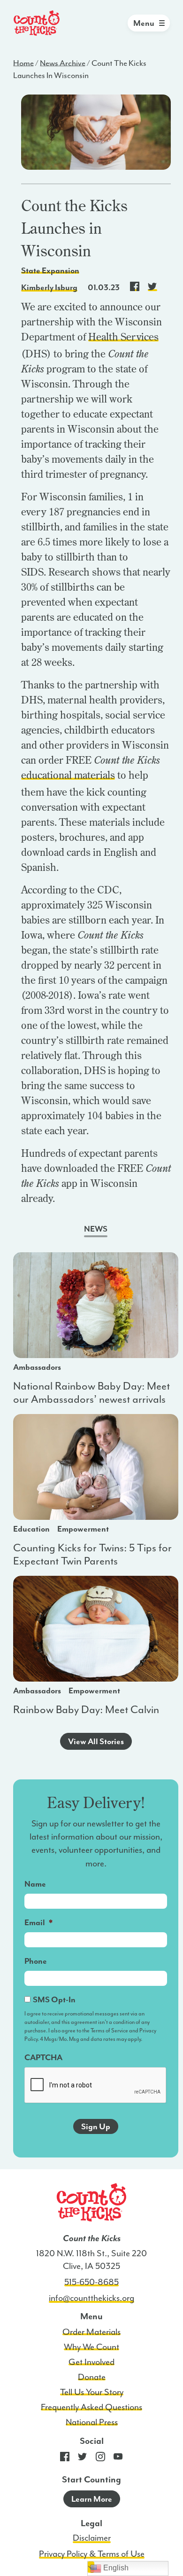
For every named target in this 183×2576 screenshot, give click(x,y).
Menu (144, 23)
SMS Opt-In (54, 1999)
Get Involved (91, 2362)
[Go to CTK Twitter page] (83, 2459)
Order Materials (91, 2332)
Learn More (92, 2499)
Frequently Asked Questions (91, 2407)
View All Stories (96, 1741)
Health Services (123, 337)
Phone (36, 1961)
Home (23, 63)
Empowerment (83, 1529)
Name (35, 1884)
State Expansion (50, 270)
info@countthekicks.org (91, 2298)
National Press (92, 2422)
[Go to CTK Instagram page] (100, 2459)
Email (38, 1922)
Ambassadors (37, 1367)
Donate (92, 2377)
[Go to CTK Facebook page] (65, 2459)
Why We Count (91, 2347)
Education (31, 1529)
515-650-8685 (91, 2282)
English (115, 2568)
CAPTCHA (43, 2057)
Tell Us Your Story (92, 2392)
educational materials (68, 775)
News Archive (63, 63)
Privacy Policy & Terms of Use (92, 2554)
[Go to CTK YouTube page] (118, 2459)
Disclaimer (92, 2538)
